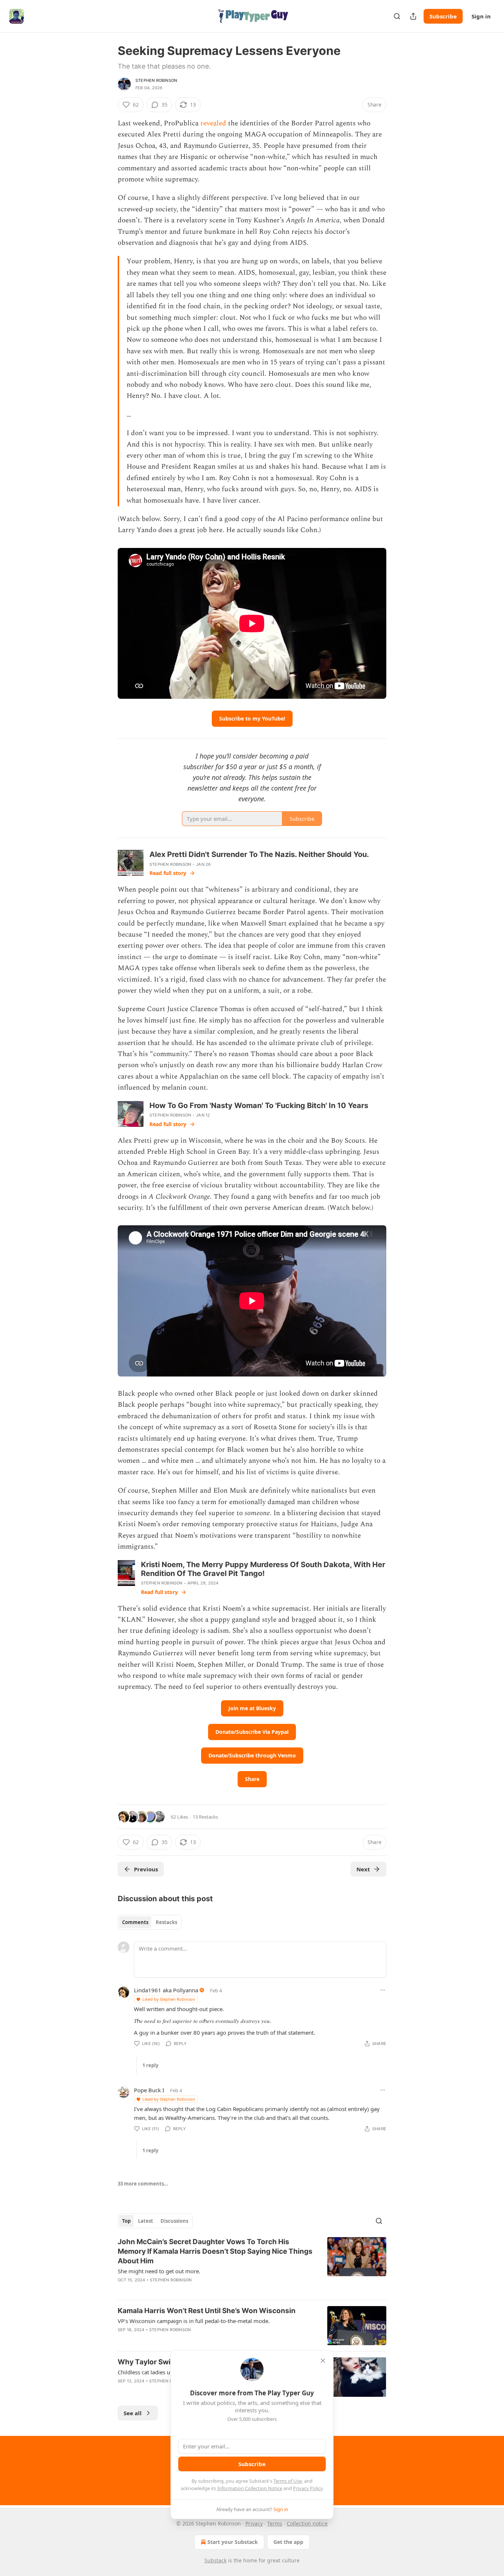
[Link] (107, 1799)
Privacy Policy (308, 2488)
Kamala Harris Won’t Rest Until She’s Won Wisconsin (207, 2311)
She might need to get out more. (159, 2271)
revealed (214, 123)
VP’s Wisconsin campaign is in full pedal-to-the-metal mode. (194, 2321)
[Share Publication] (413, 16)
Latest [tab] (146, 2221)
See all (133, 2413)
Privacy (254, 2523)
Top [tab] (126, 2221)
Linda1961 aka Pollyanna (166, 1990)
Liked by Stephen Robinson (169, 1999)
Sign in (481, 16)
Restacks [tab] (166, 1922)
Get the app (288, 2542)
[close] (323, 2361)
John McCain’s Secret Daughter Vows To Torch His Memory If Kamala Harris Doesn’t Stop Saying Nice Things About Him (215, 2251)
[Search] (397, 16)
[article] (252, 2266)
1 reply (150, 2065)
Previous (146, 1869)
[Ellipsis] (383, 1990)
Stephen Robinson (156, 80)
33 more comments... (143, 2184)
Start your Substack (233, 2542)
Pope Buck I (149, 2090)
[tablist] (150, 1922)
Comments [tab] (135, 1922)
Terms (275, 2523)
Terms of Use (288, 2481)
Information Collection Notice (250, 2488)
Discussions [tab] (174, 2221)
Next (363, 1869)
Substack (215, 2560)
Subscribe (443, 16)
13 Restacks (205, 1817)
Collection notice (307, 2523)
